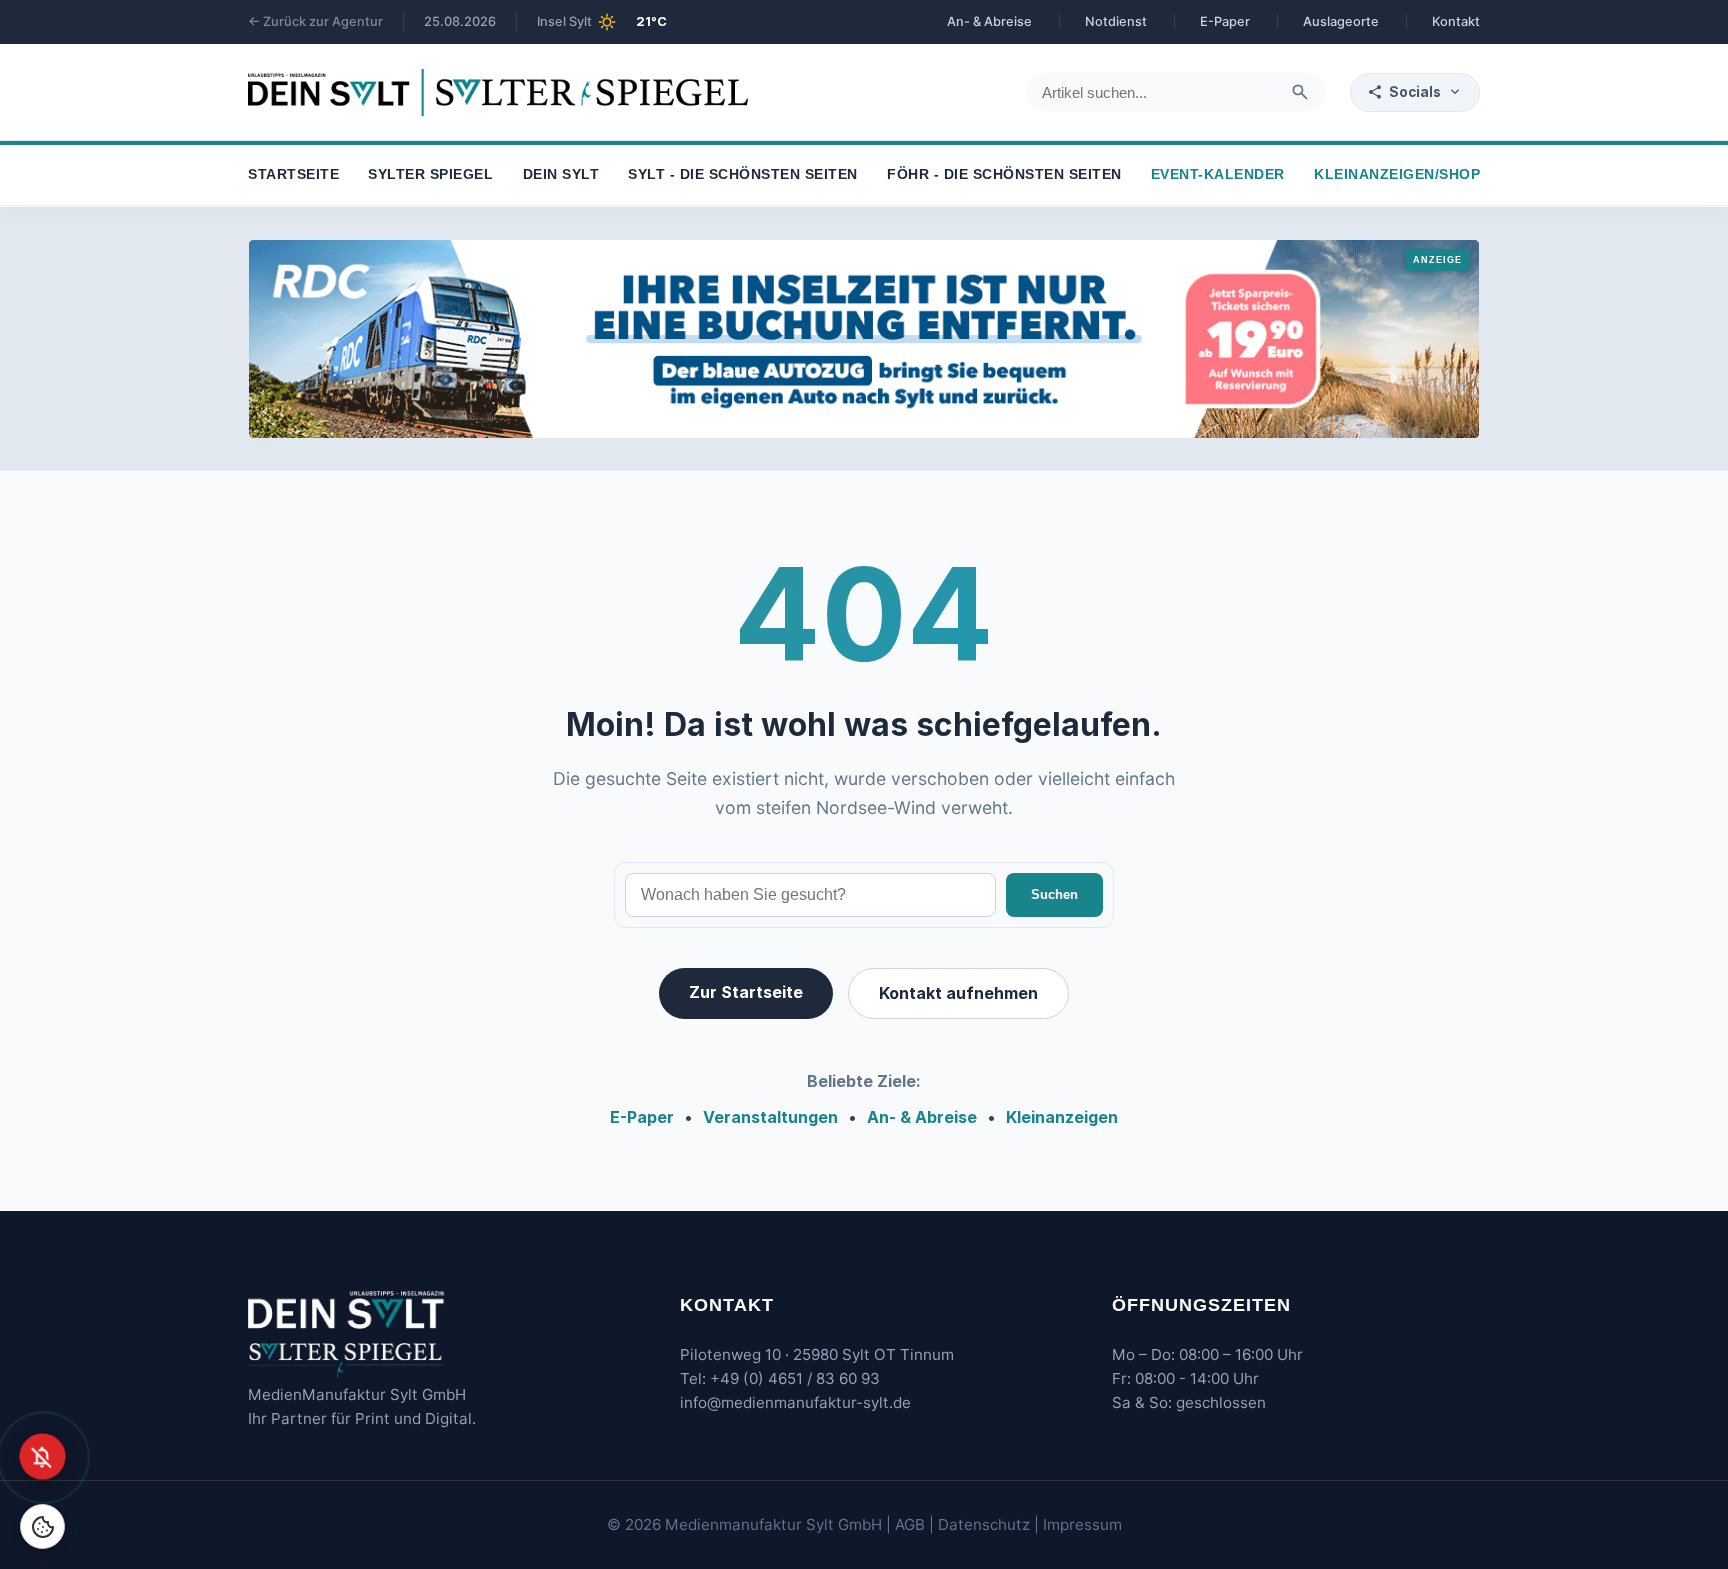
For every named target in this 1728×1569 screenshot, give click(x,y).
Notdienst (1116, 21)
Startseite (293, 175)
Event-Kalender (1218, 175)
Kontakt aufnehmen (958, 993)
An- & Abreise (989, 21)
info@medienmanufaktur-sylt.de (795, 1402)
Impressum (1082, 1524)
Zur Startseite (746, 992)
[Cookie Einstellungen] (42, 1526)
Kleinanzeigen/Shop (1397, 175)
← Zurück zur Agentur (315, 21)
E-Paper (1225, 21)
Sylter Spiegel (430, 175)
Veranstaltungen (770, 1117)
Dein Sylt (561, 175)
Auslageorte (1341, 21)
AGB (910, 1524)
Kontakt (1456, 21)
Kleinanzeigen (1062, 1117)
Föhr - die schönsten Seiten (1004, 175)
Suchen (1054, 894)
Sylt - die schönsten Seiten (743, 175)
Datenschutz (984, 1524)
